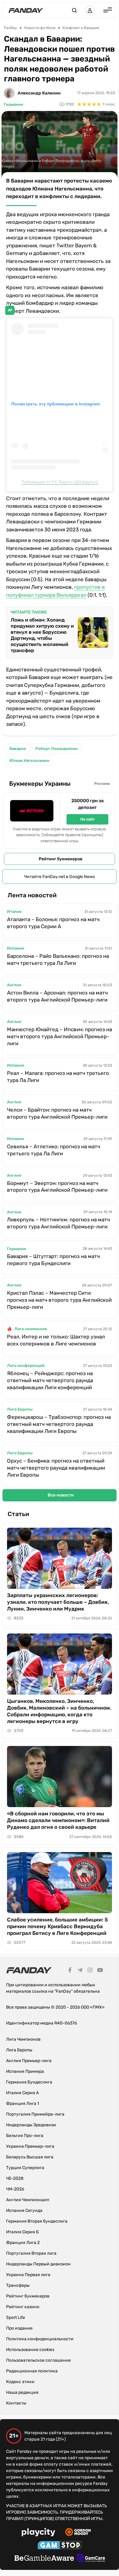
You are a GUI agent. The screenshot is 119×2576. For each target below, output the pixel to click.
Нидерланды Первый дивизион (38, 2264)
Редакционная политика (32, 2371)
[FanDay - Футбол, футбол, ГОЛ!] (26, 10)
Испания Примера (25, 2071)
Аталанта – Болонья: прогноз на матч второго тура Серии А (53, 923)
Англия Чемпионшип (28, 2200)
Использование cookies (30, 2350)
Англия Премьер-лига (29, 2061)
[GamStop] (60, 2546)
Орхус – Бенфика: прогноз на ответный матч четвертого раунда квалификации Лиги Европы (56, 1468)
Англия (14, 985)
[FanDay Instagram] (90, 1971)
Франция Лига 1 (23, 2104)
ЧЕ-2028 (15, 2178)
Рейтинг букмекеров (61, 859)
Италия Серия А (22, 2093)
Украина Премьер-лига (30, 2146)
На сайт (88, 819)
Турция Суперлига (25, 2168)
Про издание (19, 2328)
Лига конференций (26, 1366)
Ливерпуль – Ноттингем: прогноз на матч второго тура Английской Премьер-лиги (58, 1223)
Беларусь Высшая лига (30, 2157)
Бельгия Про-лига (25, 2136)
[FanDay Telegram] (80, 1971)
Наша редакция (22, 2392)
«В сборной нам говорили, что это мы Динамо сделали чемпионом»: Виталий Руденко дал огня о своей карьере (58, 1820)
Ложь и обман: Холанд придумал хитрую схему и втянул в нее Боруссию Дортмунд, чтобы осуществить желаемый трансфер (42, 635)
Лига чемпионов (31, 1329)
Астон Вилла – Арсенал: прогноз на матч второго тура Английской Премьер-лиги (57, 996)
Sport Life (16, 2318)
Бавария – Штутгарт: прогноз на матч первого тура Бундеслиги (53, 1260)
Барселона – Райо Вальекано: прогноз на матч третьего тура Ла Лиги (58, 960)
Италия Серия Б (22, 2232)
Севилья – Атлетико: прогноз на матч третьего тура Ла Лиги (54, 1150)
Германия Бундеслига (29, 2082)
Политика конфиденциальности (40, 2339)
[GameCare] (91, 2559)
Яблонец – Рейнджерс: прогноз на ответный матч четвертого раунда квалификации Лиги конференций (50, 1380)
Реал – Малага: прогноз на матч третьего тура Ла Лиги (58, 1077)
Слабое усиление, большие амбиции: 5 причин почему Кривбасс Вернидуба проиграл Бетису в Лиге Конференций (58, 1926)
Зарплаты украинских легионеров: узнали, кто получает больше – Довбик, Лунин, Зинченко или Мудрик (58, 1602)
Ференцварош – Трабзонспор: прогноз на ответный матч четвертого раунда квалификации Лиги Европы (59, 1424)
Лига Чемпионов (23, 2039)
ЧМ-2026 (15, 2189)
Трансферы (18, 2285)
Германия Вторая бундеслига (37, 2221)
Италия (14, 912)
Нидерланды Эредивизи (31, 2125)
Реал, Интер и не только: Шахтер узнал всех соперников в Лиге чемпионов (56, 1340)
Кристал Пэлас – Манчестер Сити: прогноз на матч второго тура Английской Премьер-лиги (59, 1300)
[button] (74, 10)
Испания (15, 948)
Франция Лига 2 (23, 2243)
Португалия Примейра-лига (35, 2114)
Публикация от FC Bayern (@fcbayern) (60, 482)
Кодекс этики (20, 2382)
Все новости (61, 1495)
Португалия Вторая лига (31, 2253)
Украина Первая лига (28, 2275)
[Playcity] (38, 2533)
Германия (13, 104)
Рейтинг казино (23, 2307)
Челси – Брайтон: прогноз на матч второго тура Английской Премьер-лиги (57, 1113)
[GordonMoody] (78, 2533)
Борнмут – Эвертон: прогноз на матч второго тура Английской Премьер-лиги (57, 1187)
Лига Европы (20, 1409)
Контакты (16, 2403)
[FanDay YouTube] (100, 1971)
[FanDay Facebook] (70, 1971)
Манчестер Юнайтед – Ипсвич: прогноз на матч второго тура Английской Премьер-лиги (60, 1036)
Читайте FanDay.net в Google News (60, 877)
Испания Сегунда (24, 2211)
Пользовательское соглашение (38, 2360)
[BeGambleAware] (44, 2559)
